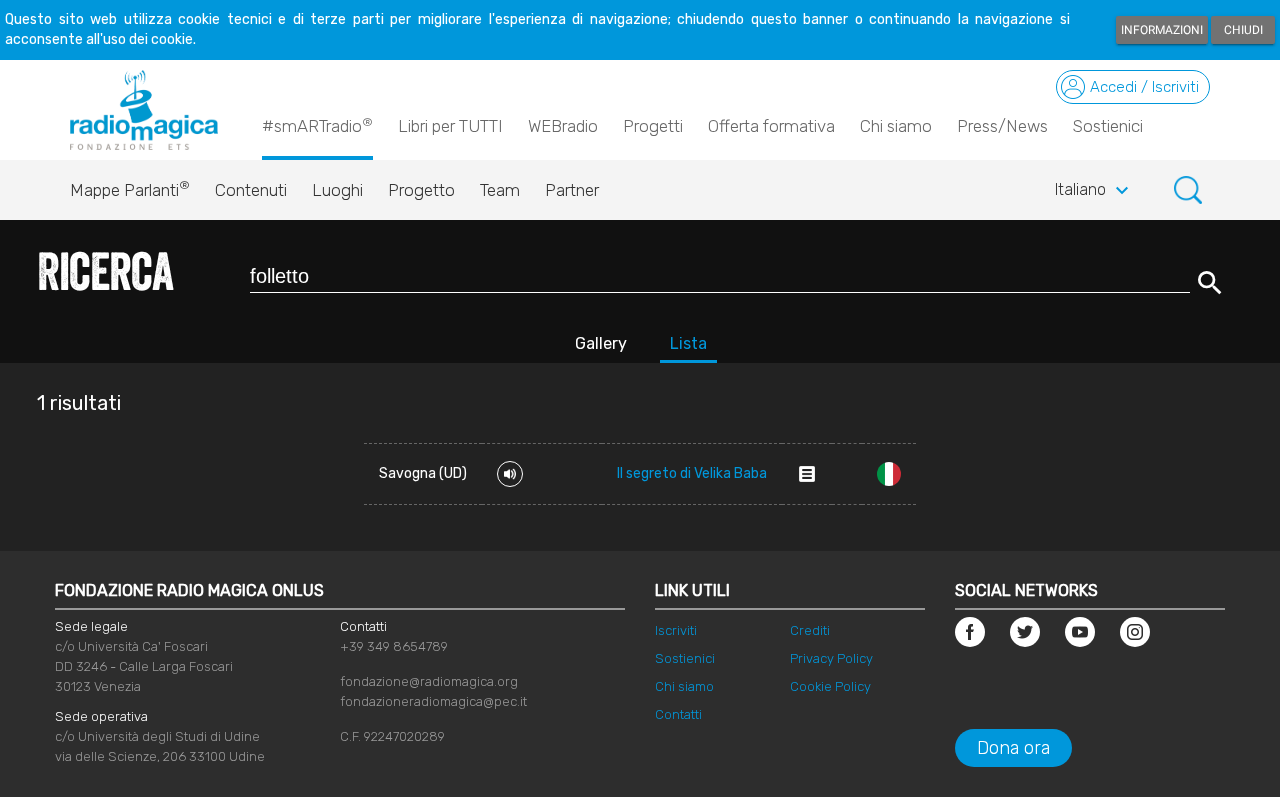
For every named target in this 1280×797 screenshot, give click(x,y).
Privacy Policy (831, 658)
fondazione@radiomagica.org (429, 681)
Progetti (653, 126)
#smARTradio (317, 125)
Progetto (421, 190)
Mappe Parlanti (130, 189)
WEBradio (563, 126)
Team (500, 190)
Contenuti (251, 190)
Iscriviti (676, 630)
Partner (572, 190)
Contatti (678, 714)
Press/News (1002, 126)
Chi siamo (896, 126)
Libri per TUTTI (450, 126)
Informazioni (1162, 30)
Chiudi (1243, 30)
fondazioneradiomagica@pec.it (433, 701)
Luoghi (337, 190)
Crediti (810, 630)
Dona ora (1013, 748)
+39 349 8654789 (394, 646)
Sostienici (1108, 126)
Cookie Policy (830, 686)
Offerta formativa (771, 126)
